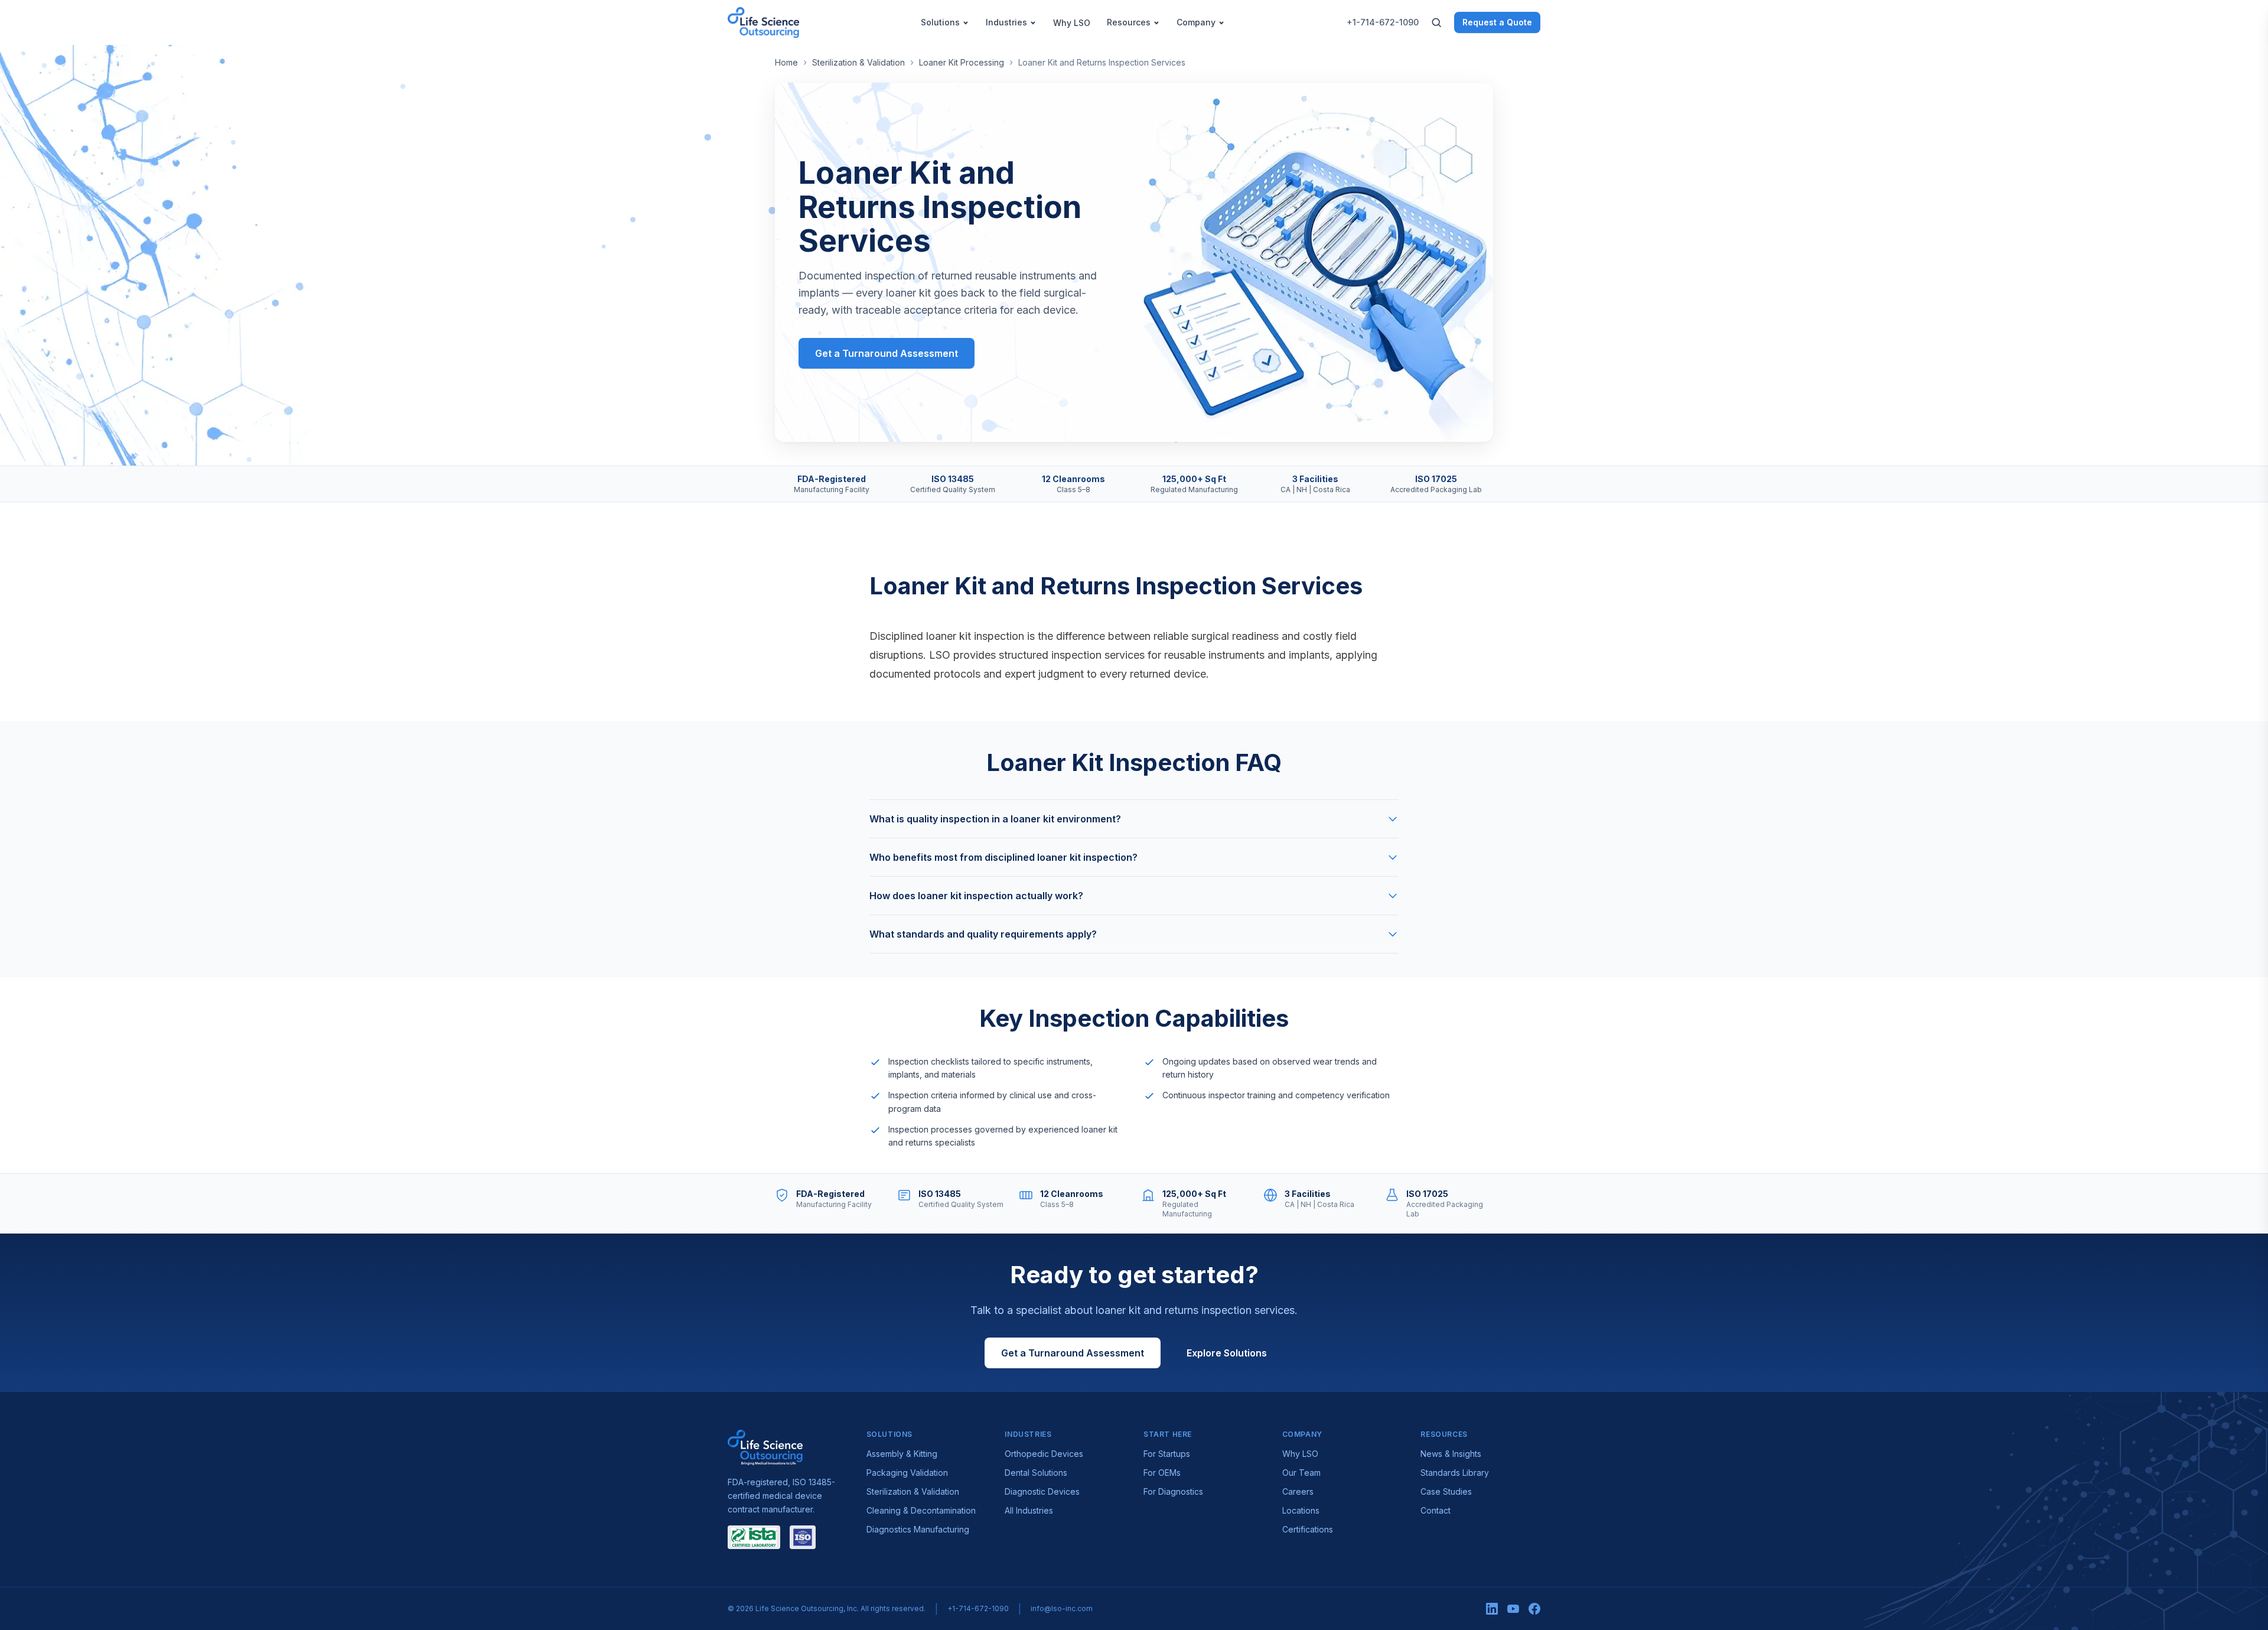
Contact (1436, 1510)
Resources (1129, 22)
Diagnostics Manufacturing (918, 1529)
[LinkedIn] (1492, 1609)
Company (1196, 22)
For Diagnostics (1173, 1491)
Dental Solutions (1036, 1473)
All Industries (1029, 1510)
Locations (1301, 1510)
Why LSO (1072, 23)
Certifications (1308, 1529)
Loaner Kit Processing (962, 62)
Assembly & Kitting (902, 1454)
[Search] (1436, 22)
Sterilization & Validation (858, 62)
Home (786, 62)
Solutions (940, 22)
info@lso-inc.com (1062, 1608)
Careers (1298, 1491)
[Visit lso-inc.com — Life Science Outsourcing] (765, 1447)
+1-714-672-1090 (1383, 22)
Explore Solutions (1227, 1353)
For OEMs (1162, 1473)
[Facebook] (1534, 1609)
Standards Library (1455, 1473)
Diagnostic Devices (1042, 1491)
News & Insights (1451, 1454)
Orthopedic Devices (1044, 1454)
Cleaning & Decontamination (921, 1510)
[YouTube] (1513, 1609)
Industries (1006, 22)
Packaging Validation (907, 1473)
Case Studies (1446, 1491)
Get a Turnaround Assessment (887, 353)
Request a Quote (1497, 22)
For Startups (1167, 1454)
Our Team (1301, 1473)
